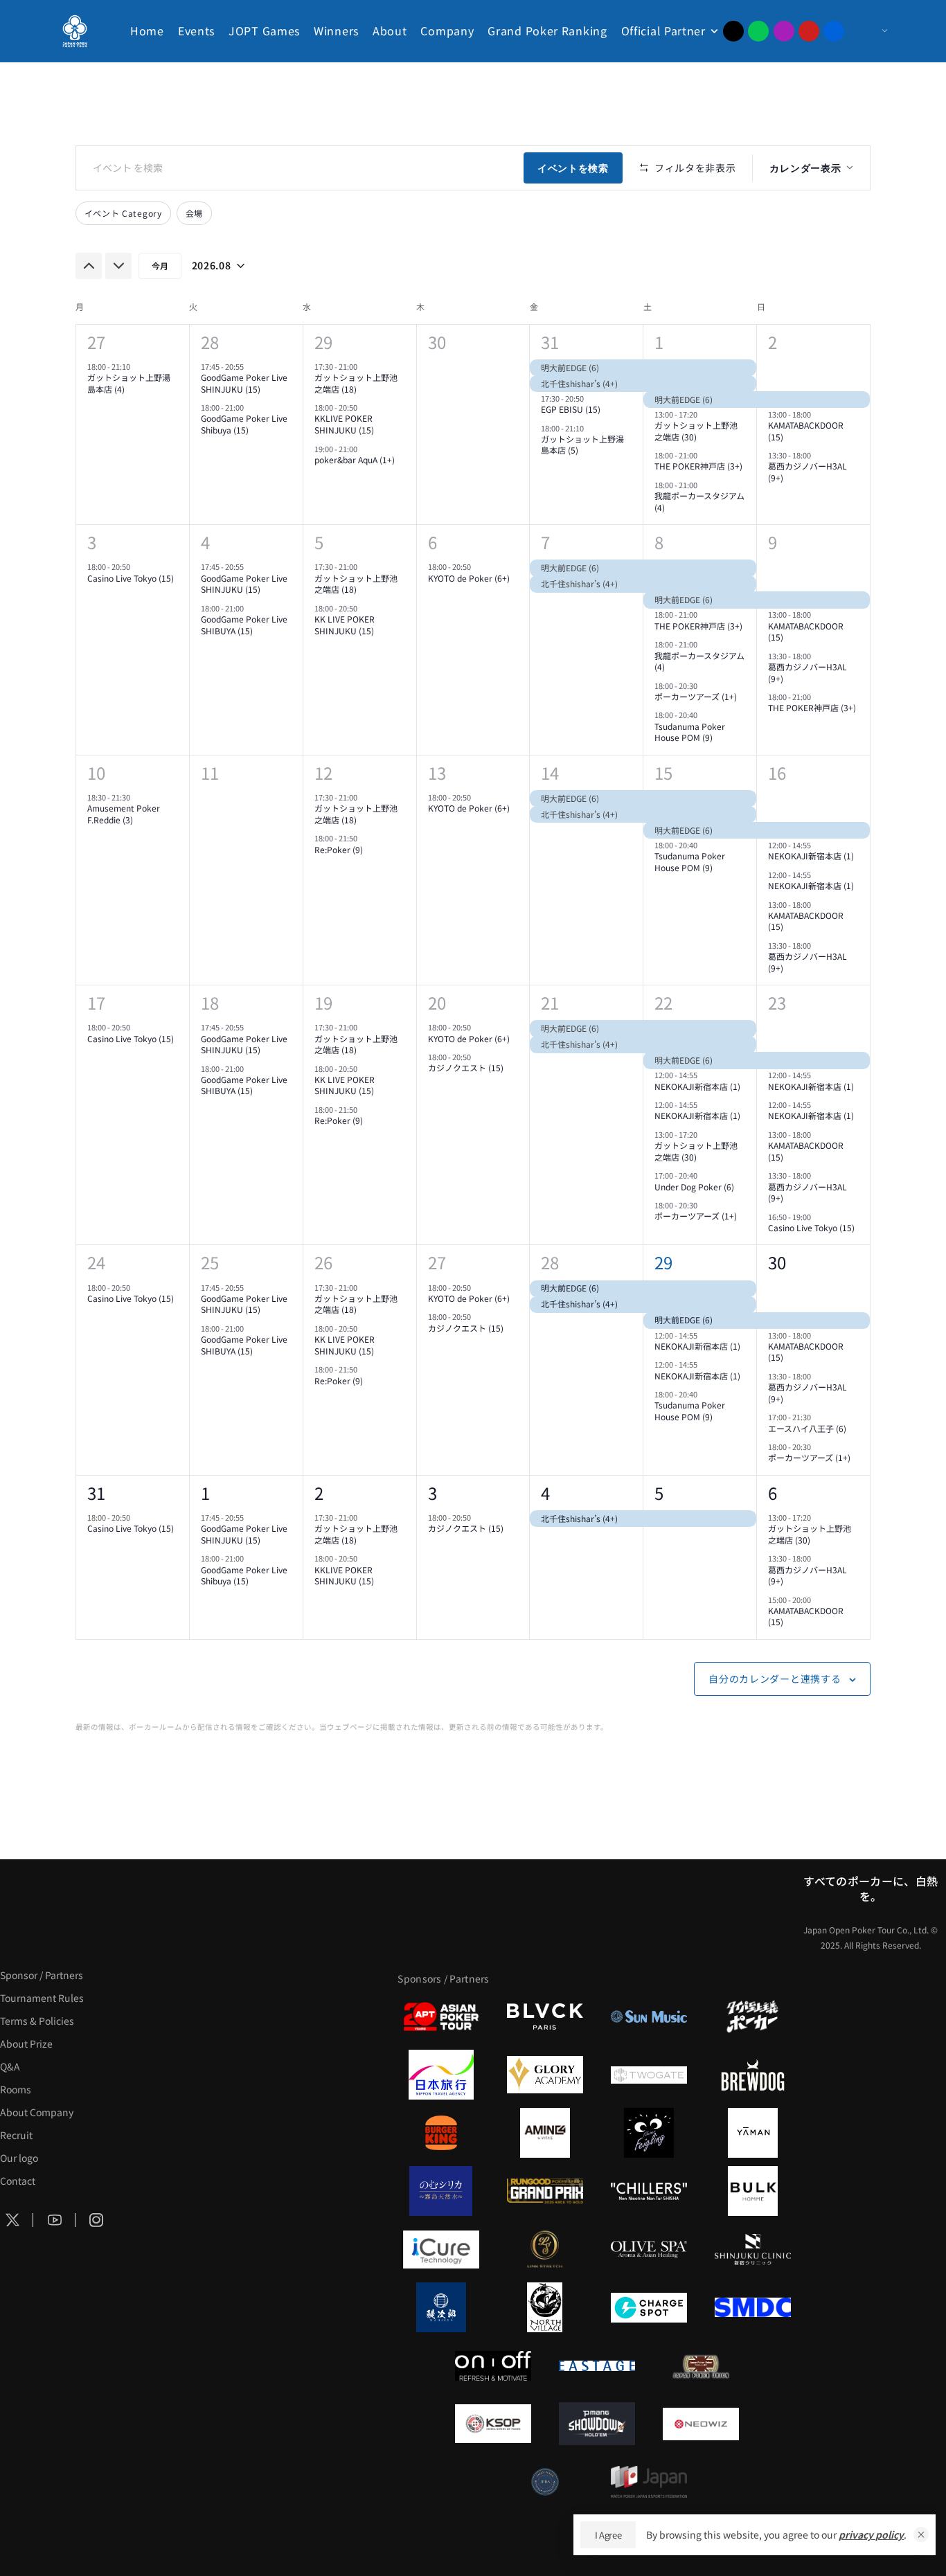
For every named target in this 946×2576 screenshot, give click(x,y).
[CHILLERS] (649, 2191)
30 (777, 1262)
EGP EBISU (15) (571, 409)
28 (210, 342)
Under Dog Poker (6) (694, 1187)
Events (196, 30)
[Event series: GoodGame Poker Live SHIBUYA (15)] (250, 608)
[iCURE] (441, 2249)
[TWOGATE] (649, 2075)
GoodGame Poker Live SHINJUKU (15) (244, 383)
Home (147, 30)
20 (437, 1002)
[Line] (758, 31)
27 (96, 342)
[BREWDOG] (753, 2075)
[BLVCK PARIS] (545, 2016)
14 (550, 772)
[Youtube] (809, 31)
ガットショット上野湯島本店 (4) (129, 383)
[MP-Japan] (649, 2482)
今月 (160, 266)
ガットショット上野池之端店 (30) (696, 431)
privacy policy (871, 2534)
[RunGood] (545, 2191)
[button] (921, 2534)
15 (663, 772)
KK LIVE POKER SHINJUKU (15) (345, 625)
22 (663, 1002)
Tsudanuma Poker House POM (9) (690, 732)
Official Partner (663, 30)
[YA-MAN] (753, 2133)
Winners (336, 30)
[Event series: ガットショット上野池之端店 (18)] (364, 366)
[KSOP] (493, 2424)
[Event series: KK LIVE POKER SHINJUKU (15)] (364, 608)
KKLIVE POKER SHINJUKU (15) (344, 424)
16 (777, 772)
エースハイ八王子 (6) (807, 1428)
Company (447, 30)
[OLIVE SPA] (649, 2249)
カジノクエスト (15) (466, 1067)
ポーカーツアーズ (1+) (696, 696)
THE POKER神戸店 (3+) (698, 466)
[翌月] (118, 266)
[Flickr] (834, 31)
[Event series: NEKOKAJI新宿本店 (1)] (817, 845)
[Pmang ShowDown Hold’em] (597, 2424)
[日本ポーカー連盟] (701, 2365)
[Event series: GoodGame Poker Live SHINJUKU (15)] (250, 366)
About (390, 30)
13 (437, 772)
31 (550, 342)
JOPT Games (264, 30)
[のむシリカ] (441, 2191)
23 (777, 1002)
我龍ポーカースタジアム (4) (699, 501)
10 (96, 772)
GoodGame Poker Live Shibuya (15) (244, 424)
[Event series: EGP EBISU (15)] (590, 398)
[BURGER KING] (441, 2133)
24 (96, 1262)
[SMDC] (753, 2307)
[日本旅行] (441, 2075)
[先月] (89, 266)
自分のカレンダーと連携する (775, 1679)
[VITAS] (545, 2133)
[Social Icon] (55, 2220)
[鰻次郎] (441, 2307)
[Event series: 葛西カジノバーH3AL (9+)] (817, 455)
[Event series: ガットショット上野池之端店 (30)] (704, 414)
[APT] (441, 2016)
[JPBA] (545, 2482)
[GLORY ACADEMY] (545, 2075)
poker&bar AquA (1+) (355, 459)
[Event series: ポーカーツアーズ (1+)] (704, 685)
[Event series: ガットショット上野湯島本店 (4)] (136, 366)
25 (210, 1262)
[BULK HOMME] (753, 2191)
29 (323, 342)
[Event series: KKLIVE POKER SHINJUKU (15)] (364, 407)
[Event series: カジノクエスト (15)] (477, 1057)
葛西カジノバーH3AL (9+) (807, 472)
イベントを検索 (573, 168)
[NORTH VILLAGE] (545, 2307)
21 (550, 1002)
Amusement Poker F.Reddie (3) (124, 814)
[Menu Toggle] (871, 31)
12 (323, 772)
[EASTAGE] (597, 2365)
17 (96, 1002)
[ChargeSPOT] (649, 2307)
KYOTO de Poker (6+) (469, 578)
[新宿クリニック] (753, 2249)
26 (323, 1262)
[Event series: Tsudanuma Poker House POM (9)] (704, 715)
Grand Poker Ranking (547, 30)
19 (323, 1002)
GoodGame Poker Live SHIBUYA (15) (244, 625)
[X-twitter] (733, 31)
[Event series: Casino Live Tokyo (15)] (136, 566)
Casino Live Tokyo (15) (131, 578)
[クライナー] (649, 2133)
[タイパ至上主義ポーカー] (753, 2016)
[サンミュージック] (649, 2016)
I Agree (608, 2535)
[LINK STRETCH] (545, 2249)
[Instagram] (784, 31)
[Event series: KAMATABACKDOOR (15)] (817, 414)
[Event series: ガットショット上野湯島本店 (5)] (590, 427)
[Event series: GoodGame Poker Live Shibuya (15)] (250, 407)
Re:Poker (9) (339, 849)
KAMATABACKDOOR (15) (806, 431)
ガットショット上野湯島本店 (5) (582, 445)
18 (210, 1002)
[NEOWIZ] (701, 2424)
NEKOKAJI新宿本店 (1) (811, 856)
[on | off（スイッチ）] (493, 2365)
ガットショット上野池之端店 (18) (356, 383)
